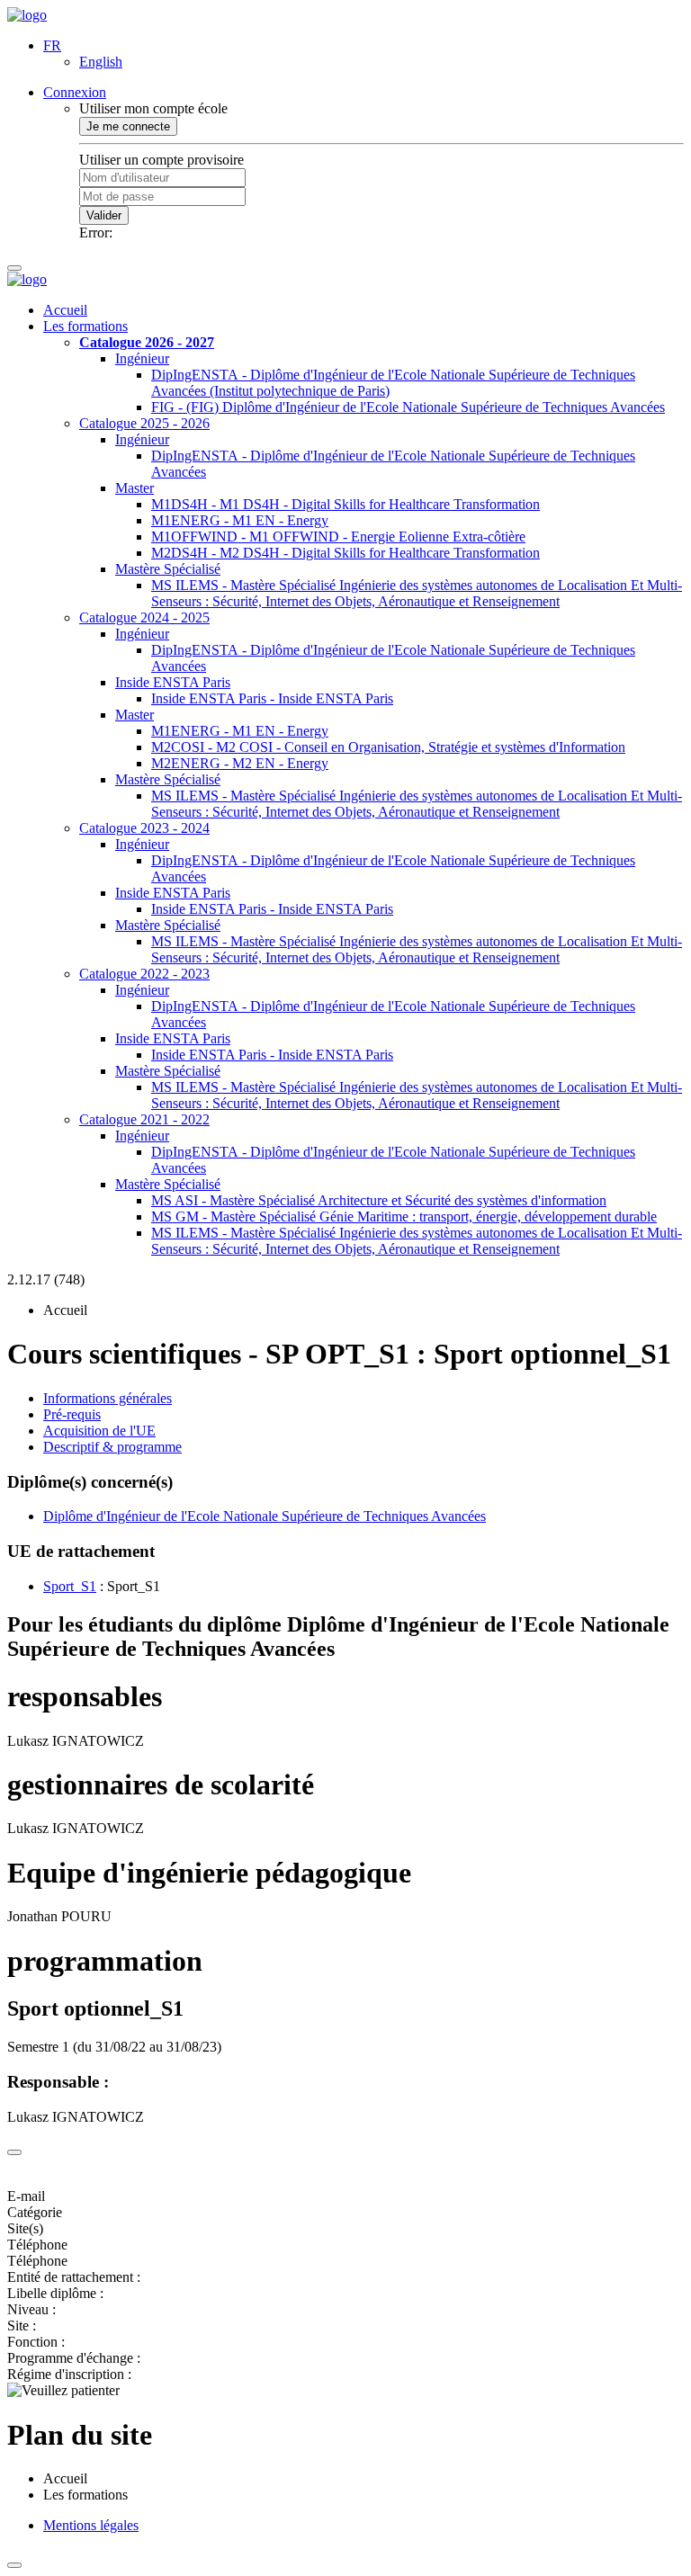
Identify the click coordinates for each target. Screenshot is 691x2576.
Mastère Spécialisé (168, 569)
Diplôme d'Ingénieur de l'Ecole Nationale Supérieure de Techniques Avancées (265, 1516)
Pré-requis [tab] (72, 1414)
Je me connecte (128, 126)
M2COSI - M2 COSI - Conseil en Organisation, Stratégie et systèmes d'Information (388, 747)
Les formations (85, 326)
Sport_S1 (70, 1586)
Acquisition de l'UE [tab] (99, 1431)
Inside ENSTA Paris (173, 682)
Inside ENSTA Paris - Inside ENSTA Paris (272, 698)
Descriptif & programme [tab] (112, 1447)
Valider (104, 215)
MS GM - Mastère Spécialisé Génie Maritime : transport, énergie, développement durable (404, 1216)
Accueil (65, 310)
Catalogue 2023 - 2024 (144, 828)
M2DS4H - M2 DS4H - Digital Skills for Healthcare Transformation (345, 553)
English (101, 62)
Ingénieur (142, 358)
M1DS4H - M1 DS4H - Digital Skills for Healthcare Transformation (345, 504)
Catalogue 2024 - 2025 (144, 617)
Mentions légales (91, 2525)
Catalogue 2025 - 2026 (144, 423)
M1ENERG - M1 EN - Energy (240, 520)
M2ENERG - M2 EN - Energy (240, 763)
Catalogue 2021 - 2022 (144, 1119)
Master (135, 488)
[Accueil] (27, 15)
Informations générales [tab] (108, 1398)
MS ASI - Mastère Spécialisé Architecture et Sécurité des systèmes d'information (379, 1200)
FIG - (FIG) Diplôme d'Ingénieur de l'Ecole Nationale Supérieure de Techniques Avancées (408, 407)
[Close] (14, 2152)
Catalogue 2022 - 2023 (144, 974)
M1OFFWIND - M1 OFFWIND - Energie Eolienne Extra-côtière (338, 537)
